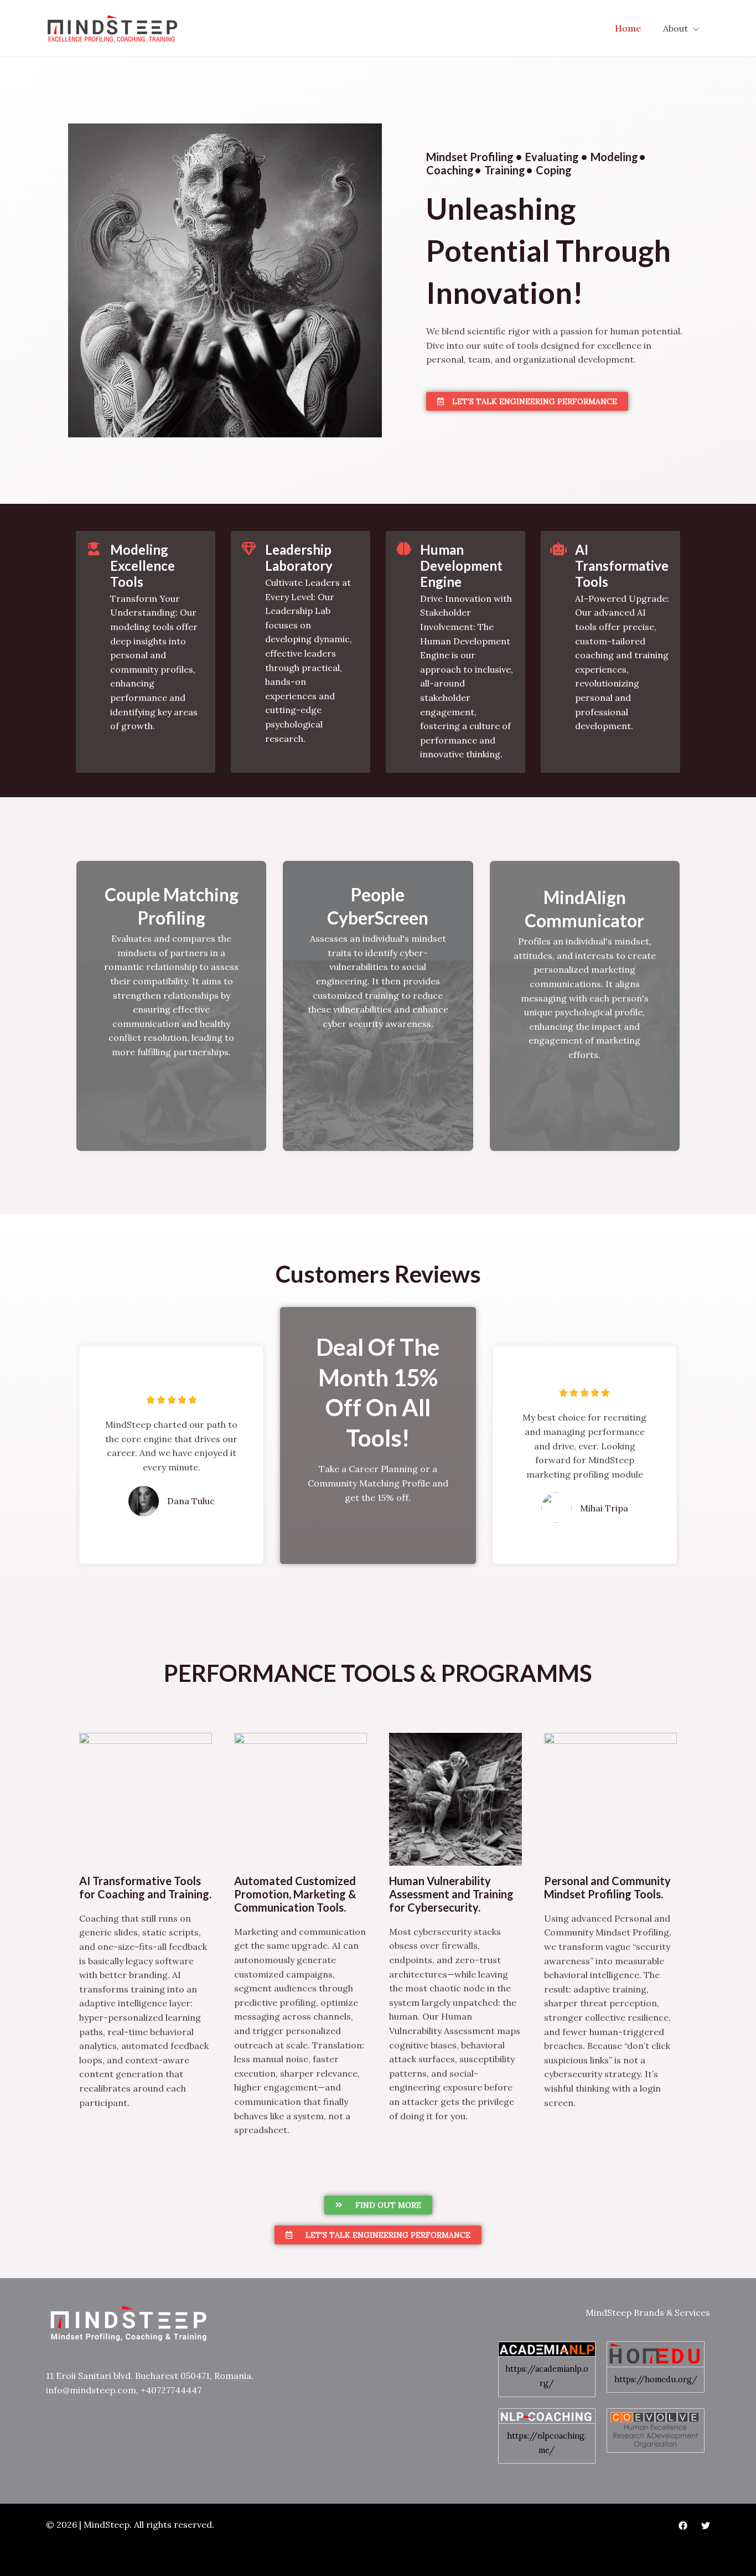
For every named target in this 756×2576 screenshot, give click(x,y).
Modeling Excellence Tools (143, 566)
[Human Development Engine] (403, 549)
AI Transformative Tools (622, 566)
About (675, 28)
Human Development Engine (461, 566)
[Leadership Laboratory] (248, 549)
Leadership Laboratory (299, 557)
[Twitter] (706, 2526)
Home (628, 28)
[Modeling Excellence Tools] (94, 549)
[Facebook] (683, 2526)
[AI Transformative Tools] (558, 549)
